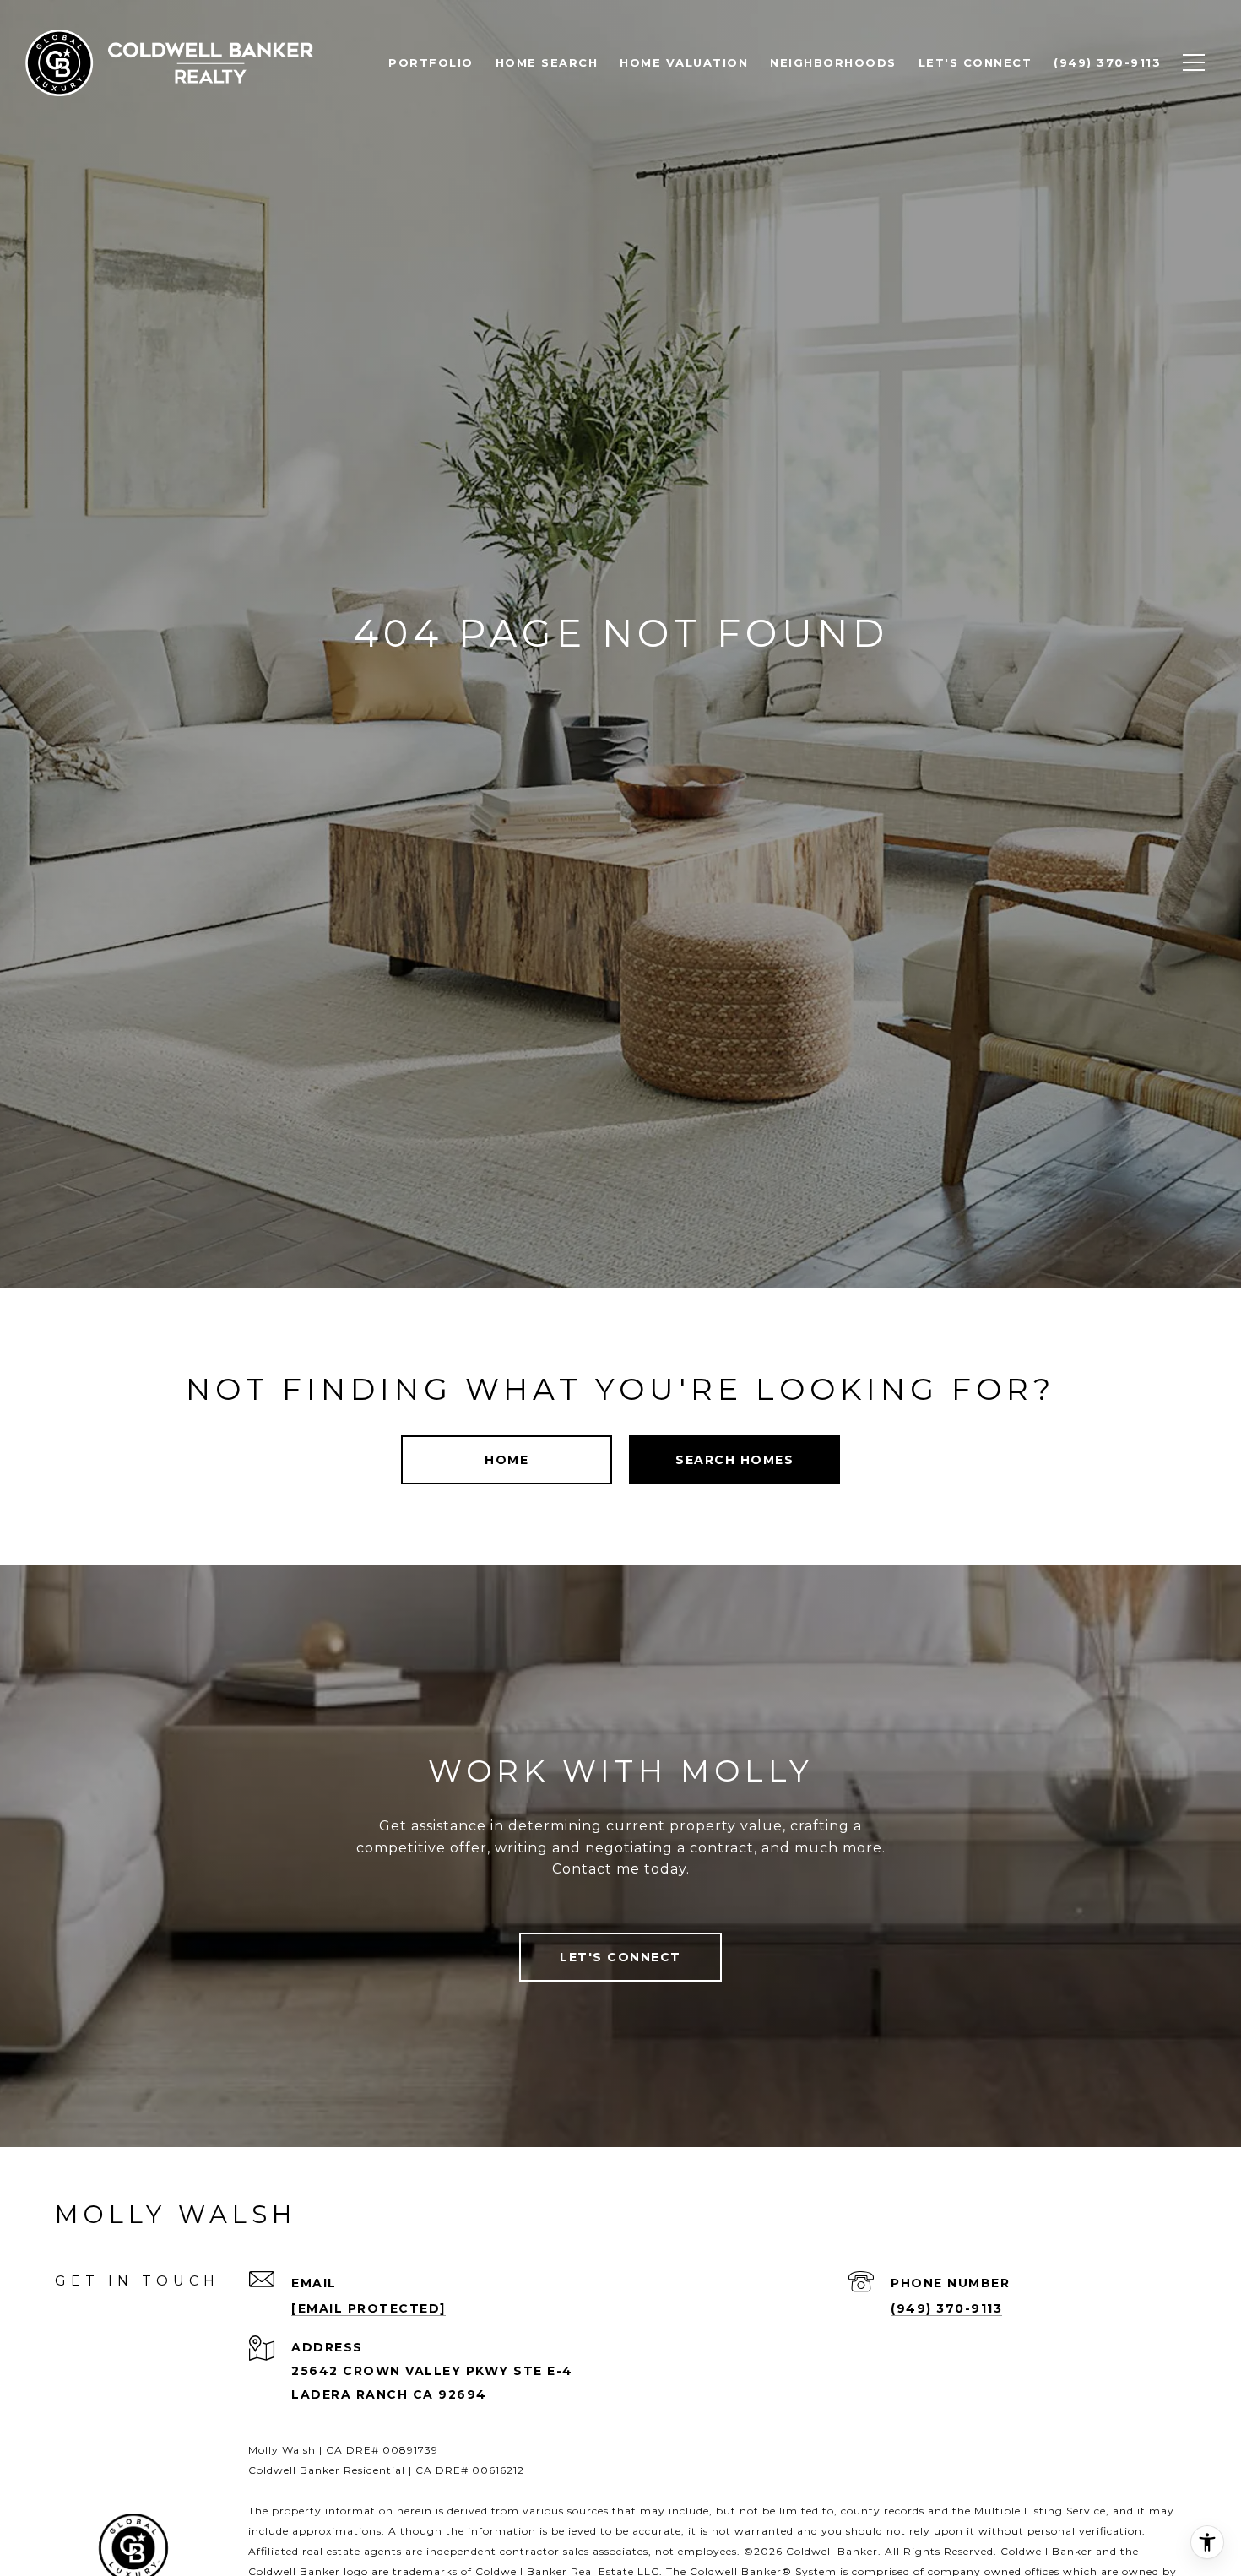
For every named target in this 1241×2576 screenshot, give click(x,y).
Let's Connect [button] (620, 1957)
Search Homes (734, 1460)
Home (507, 1460)
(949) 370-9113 (946, 2308)
